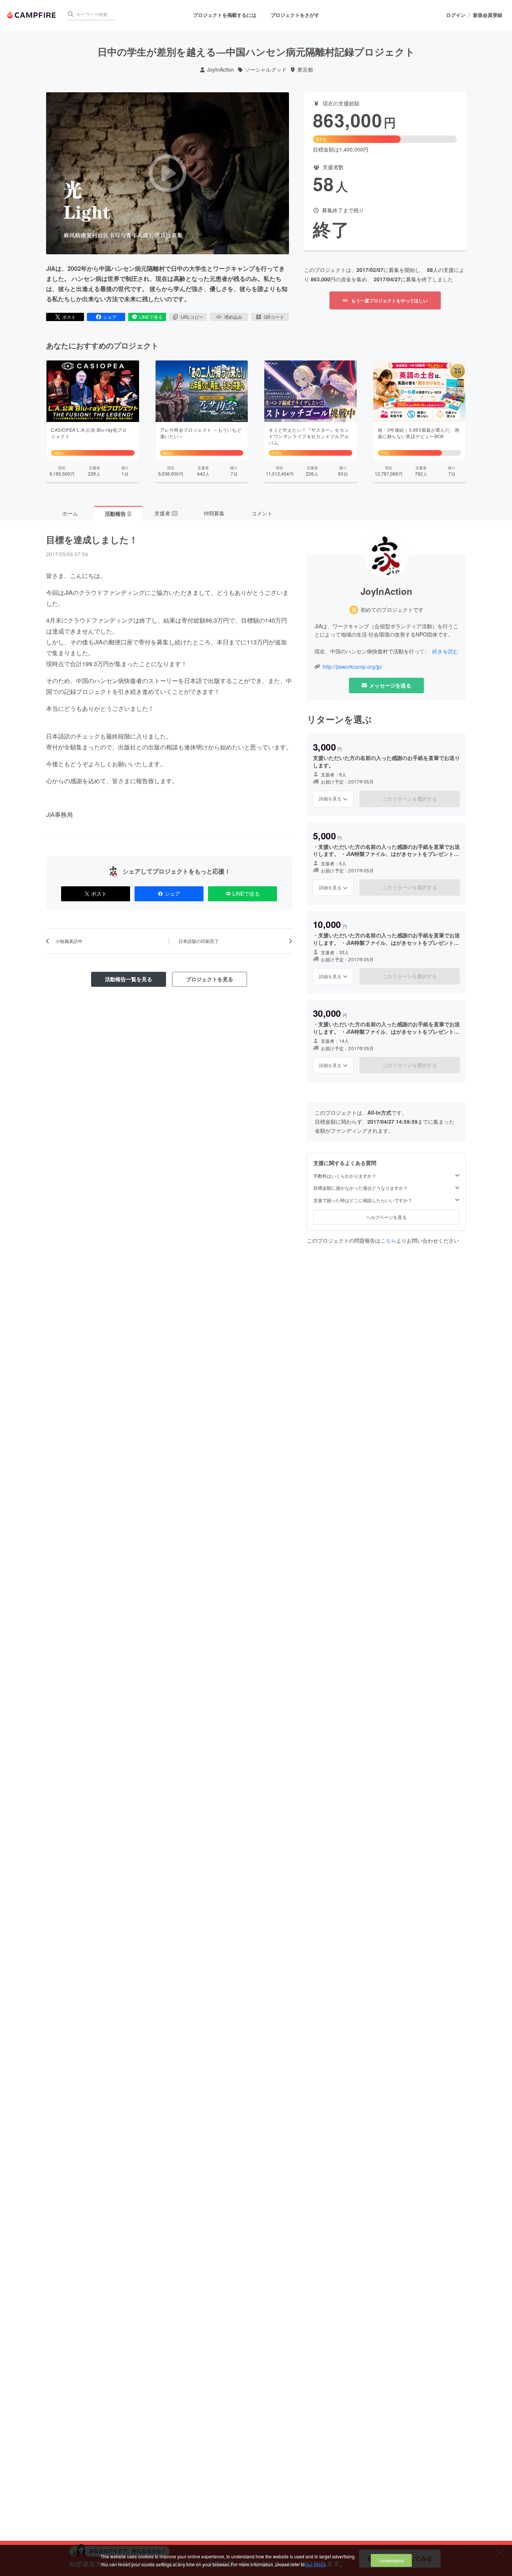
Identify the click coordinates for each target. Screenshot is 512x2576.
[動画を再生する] (168, 173)
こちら (388, 1240)
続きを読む (445, 651)
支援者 (166, 513)
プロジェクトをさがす (295, 15)
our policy (316, 2564)
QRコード (274, 317)
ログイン (456, 15)
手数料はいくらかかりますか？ (345, 1176)
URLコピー (192, 317)
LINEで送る (151, 317)
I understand (391, 2560)
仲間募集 (214, 513)
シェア (110, 317)
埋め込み (233, 317)
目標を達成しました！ (92, 539)
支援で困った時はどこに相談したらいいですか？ (363, 1200)
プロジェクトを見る (210, 979)
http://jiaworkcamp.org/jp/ (353, 667)
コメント (262, 513)
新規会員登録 (488, 15)
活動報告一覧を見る (129, 979)
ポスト (69, 317)
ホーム (70, 513)
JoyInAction (221, 70)
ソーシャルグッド (266, 70)
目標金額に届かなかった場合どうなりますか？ (361, 1188)
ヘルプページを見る (386, 1217)
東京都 (305, 70)
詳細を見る (330, 798)
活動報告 (118, 513)
